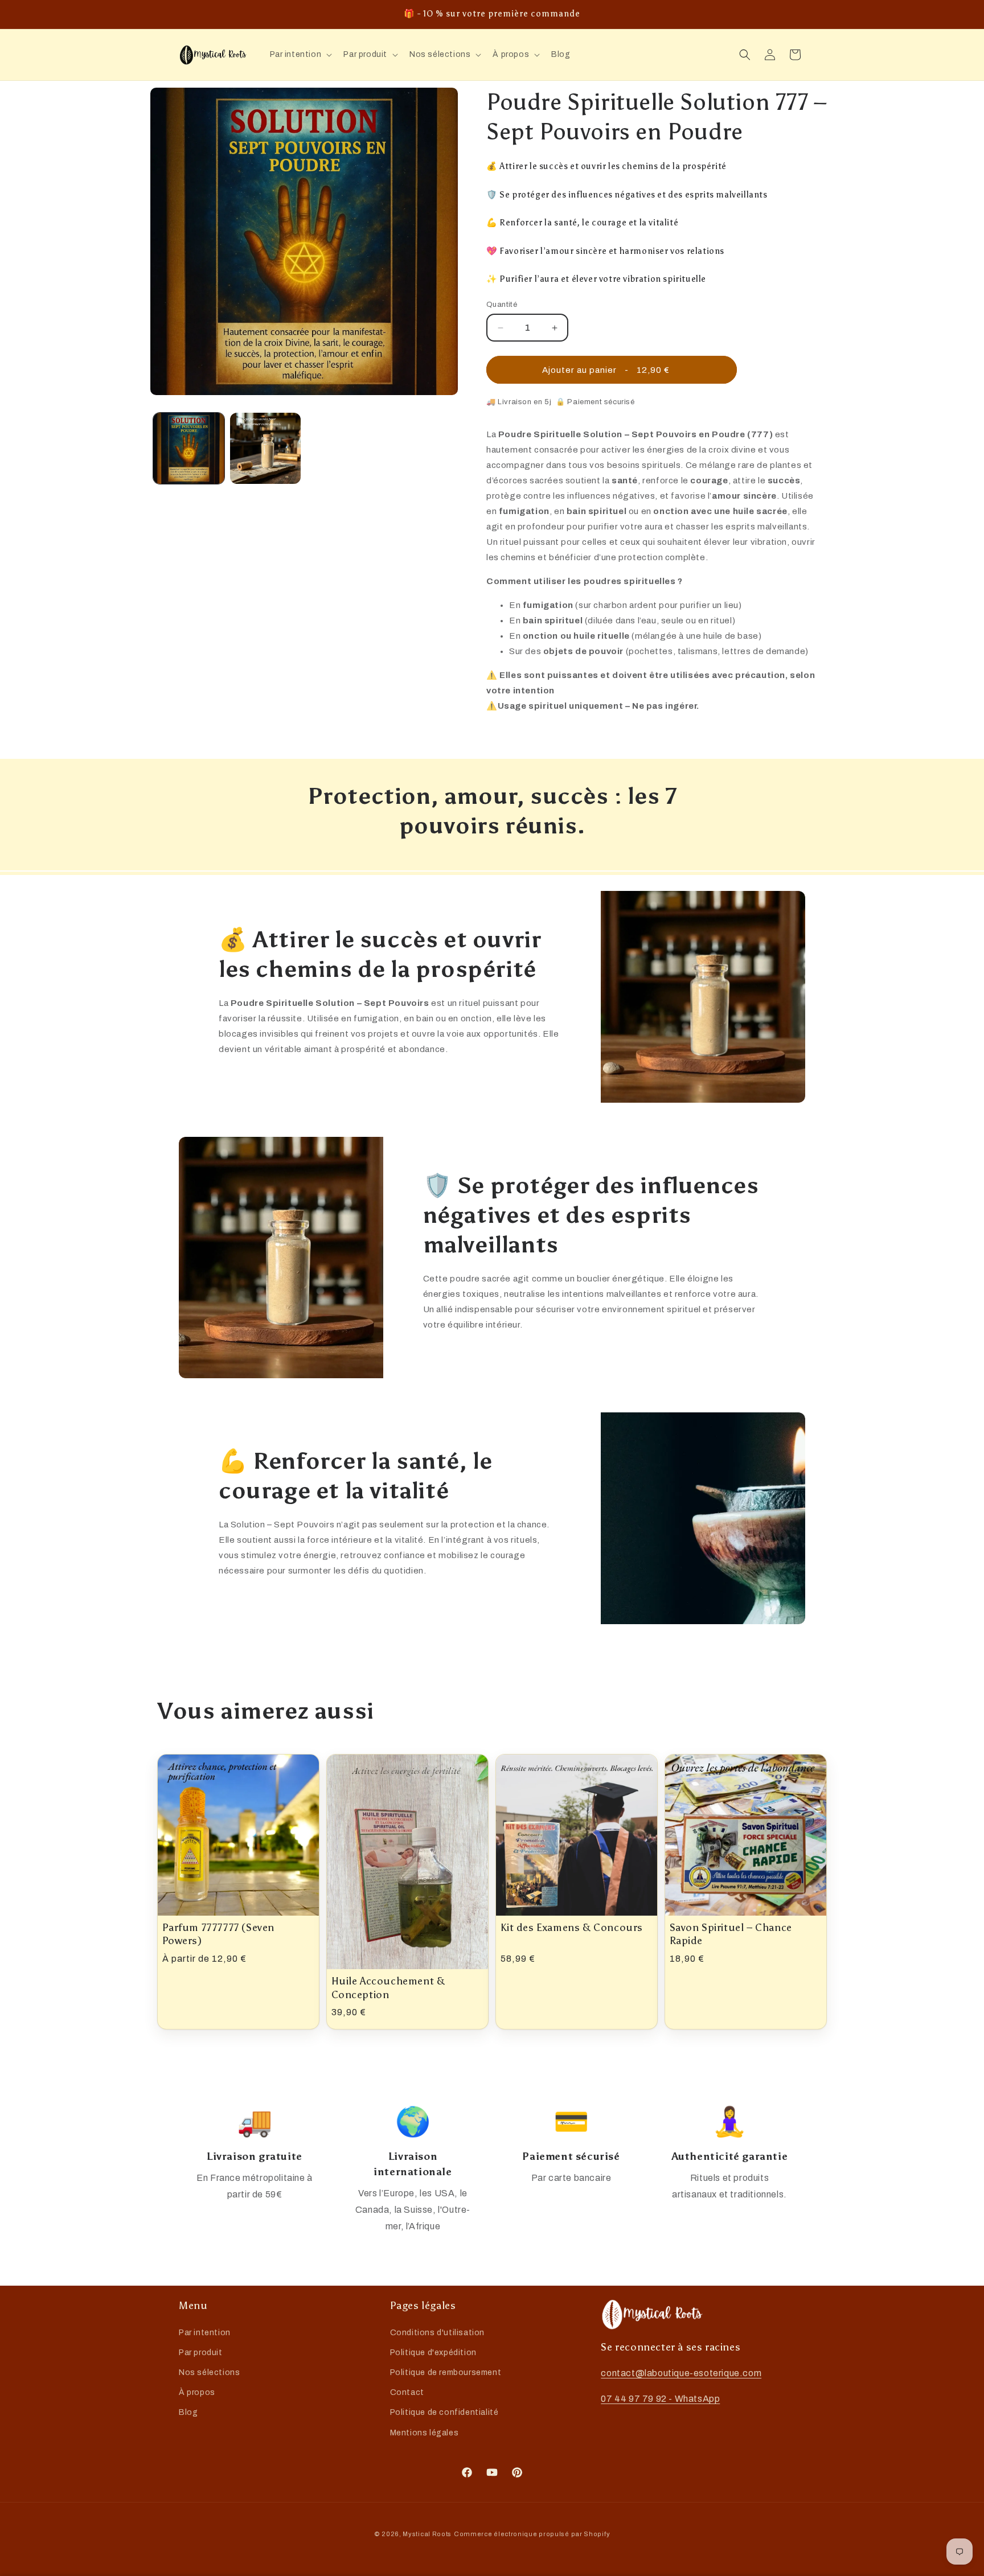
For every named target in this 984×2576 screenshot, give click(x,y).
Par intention (205, 2333)
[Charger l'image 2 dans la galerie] (266, 448)
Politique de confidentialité (444, 2412)
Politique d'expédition (433, 2353)
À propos (197, 2392)
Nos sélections (209, 2372)
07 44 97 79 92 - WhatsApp (660, 2399)
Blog (188, 2412)
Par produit (201, 2353)
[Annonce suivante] (801, 9)
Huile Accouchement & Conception (388, 1988)
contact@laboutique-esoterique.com (681, 2373)
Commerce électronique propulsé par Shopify (532, 2534)
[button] (300, 55)
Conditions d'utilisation (437, 2333)
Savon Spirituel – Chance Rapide (731, 1934)
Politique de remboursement (446, 2372)
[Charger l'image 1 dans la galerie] (189, 448)
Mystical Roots (427, 2534)
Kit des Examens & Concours (572, 1928)
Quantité (502, 305)
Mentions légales (425, 2433)
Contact (407, 2392)
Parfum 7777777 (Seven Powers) (219, 1934)
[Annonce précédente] (183, 9)
